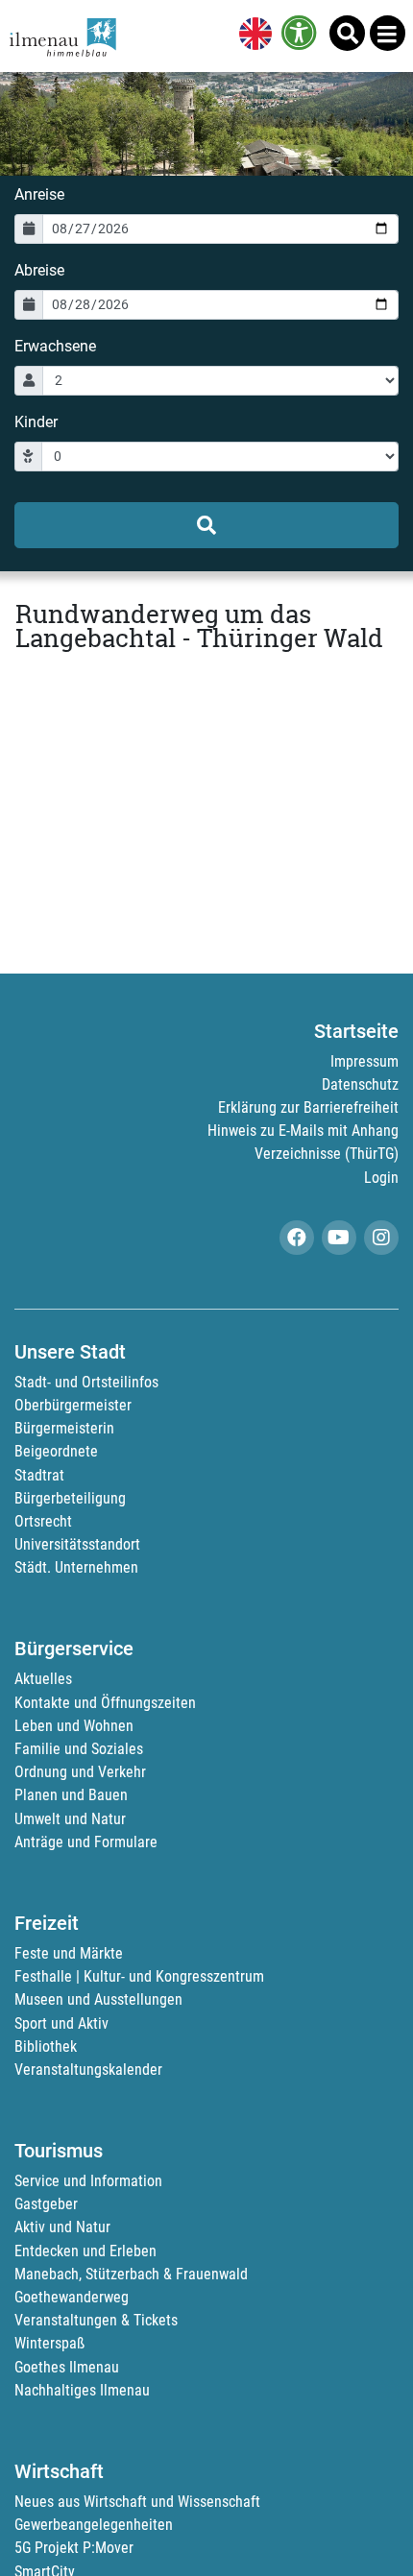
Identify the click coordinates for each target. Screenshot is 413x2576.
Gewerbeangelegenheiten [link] (94, 2525)
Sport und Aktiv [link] (61, 2023)
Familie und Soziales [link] (79, 1749)
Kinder (36, 422)
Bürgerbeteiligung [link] (70, 1498)
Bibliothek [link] (46, 2046)
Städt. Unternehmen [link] (76, 1567)
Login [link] (381, 1178)
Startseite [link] (356, 1031)
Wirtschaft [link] (59, 2471)
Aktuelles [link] (43, 1679)
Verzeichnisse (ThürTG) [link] (327, 1154)
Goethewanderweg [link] (72, 2297)
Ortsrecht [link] (43, 1521)
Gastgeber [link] (46, 2204)
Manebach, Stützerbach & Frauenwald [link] (131, 2274)
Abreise (39, 270)
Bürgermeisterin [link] (64, 1428)
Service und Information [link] (88, 2181)
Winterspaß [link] (49, 2343)
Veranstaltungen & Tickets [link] (96, 2320)
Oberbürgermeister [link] (73, 1405)
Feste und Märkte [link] (69, 1953)
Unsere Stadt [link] (70, 1352)
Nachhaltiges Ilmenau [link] (82, 2390)
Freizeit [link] (47, 1923)
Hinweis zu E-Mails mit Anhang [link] (303, 1131)
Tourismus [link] (59, 2151)
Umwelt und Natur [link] (70, 1819)
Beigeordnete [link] (56, 1451)
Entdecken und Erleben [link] (85, 2251)
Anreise (39, 194)
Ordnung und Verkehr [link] (80, 1772)
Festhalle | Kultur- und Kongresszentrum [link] (139, 1976)
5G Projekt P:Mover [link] (74, 2548)
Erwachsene (55, 346)
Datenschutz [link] (360, 1084)
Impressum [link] (364, 1061)
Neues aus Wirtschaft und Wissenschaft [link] (137, 2502)
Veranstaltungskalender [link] (88, 2070)
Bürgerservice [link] (74, 1649)
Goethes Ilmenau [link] (67, 2367)
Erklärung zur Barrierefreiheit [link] (308, 1107)
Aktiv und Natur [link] (62, 2227)
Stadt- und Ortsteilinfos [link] (86, 1382)
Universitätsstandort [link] (77, 1544)
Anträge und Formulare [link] (86, 1842)
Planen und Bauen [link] (71, 1795)
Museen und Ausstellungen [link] (98, 1999)
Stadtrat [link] (39, 1475)
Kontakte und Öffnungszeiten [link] (105, 1703)
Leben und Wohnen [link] (74, 1726)
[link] (252, 36)
